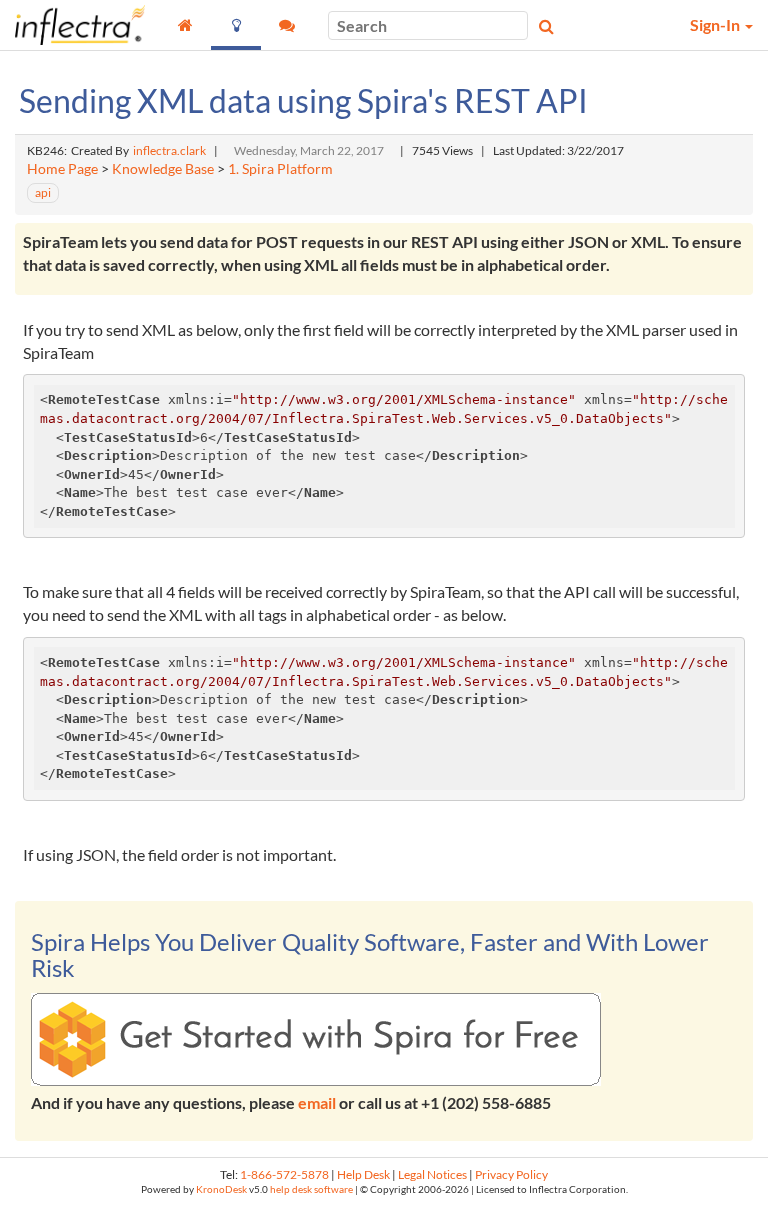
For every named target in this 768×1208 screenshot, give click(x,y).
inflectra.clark (169, 150)
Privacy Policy (511, 1174)
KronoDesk (221, 1189)
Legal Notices (432, 1174)
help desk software (311, 1189)
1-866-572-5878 (284, 1174)
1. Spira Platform (280, 169)
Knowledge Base (163, 169)
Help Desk (363, 1174)
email (317, 1102)
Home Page (62, 169)
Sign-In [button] (716, 24)
